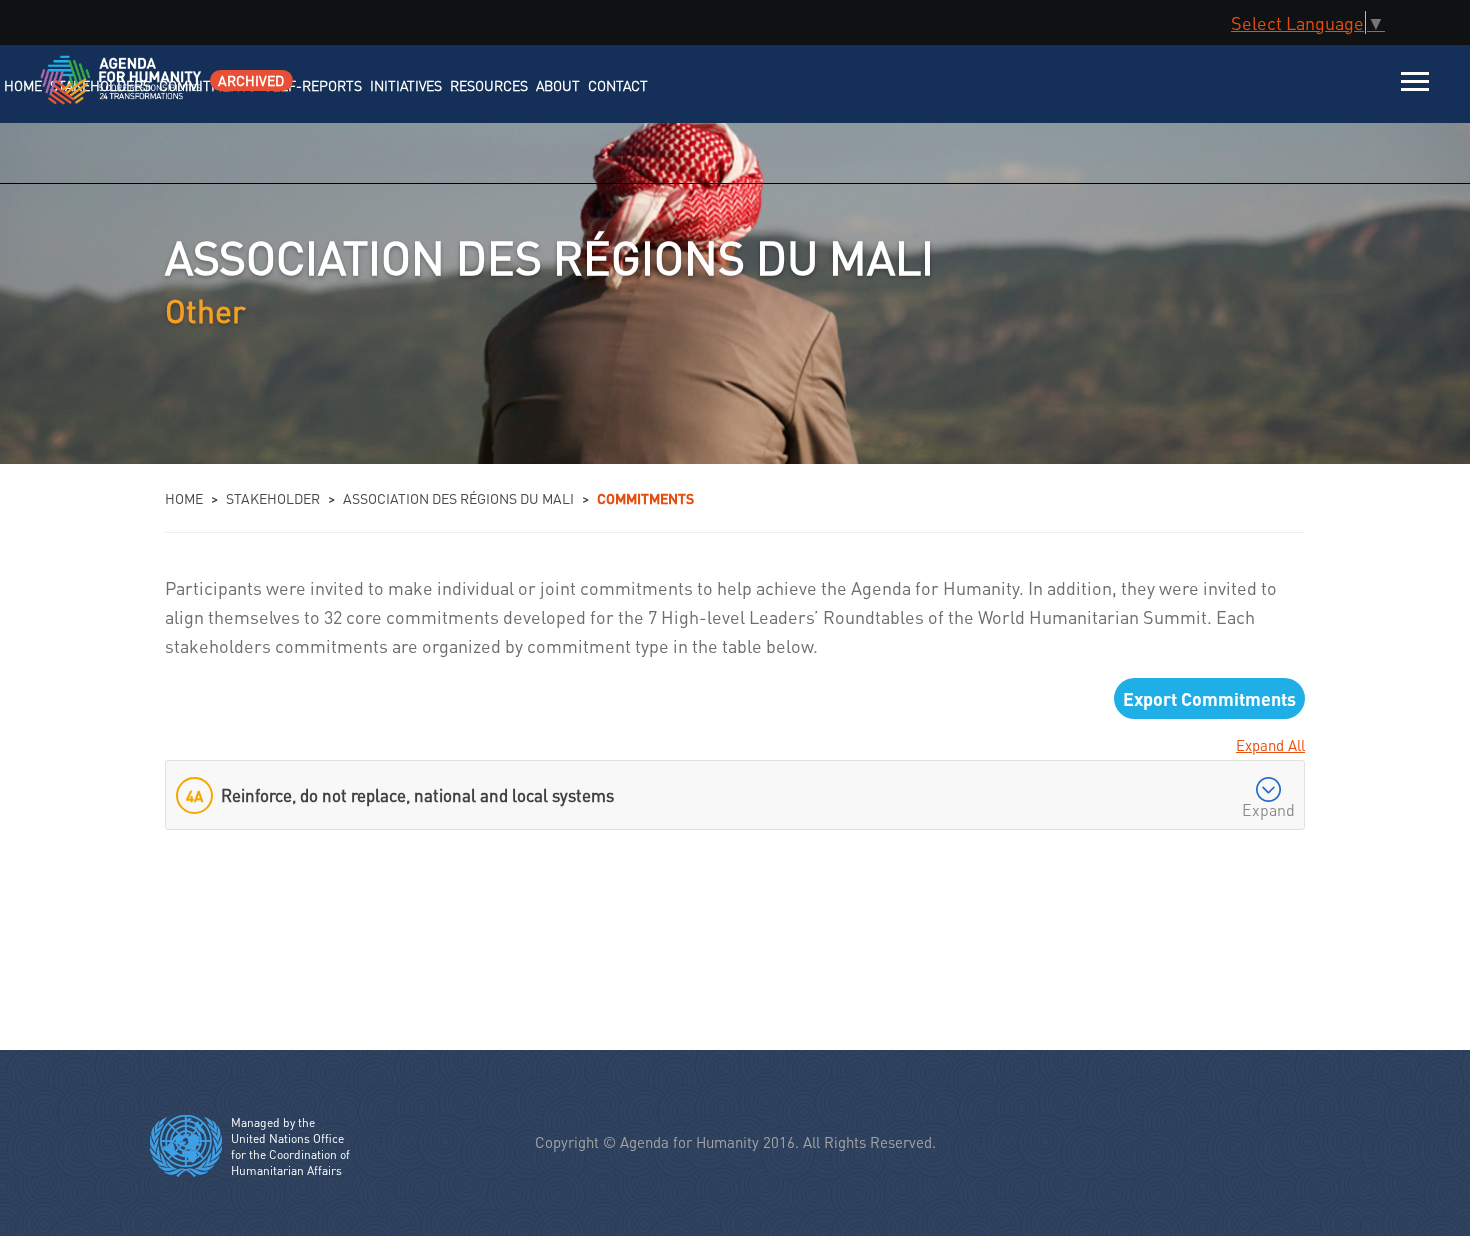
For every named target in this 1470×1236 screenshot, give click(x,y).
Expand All (1270, 745)
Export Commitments (1209, 698)
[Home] (97, 92)
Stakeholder (273, 498)
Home (184, 498)
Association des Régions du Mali (458, 498)
